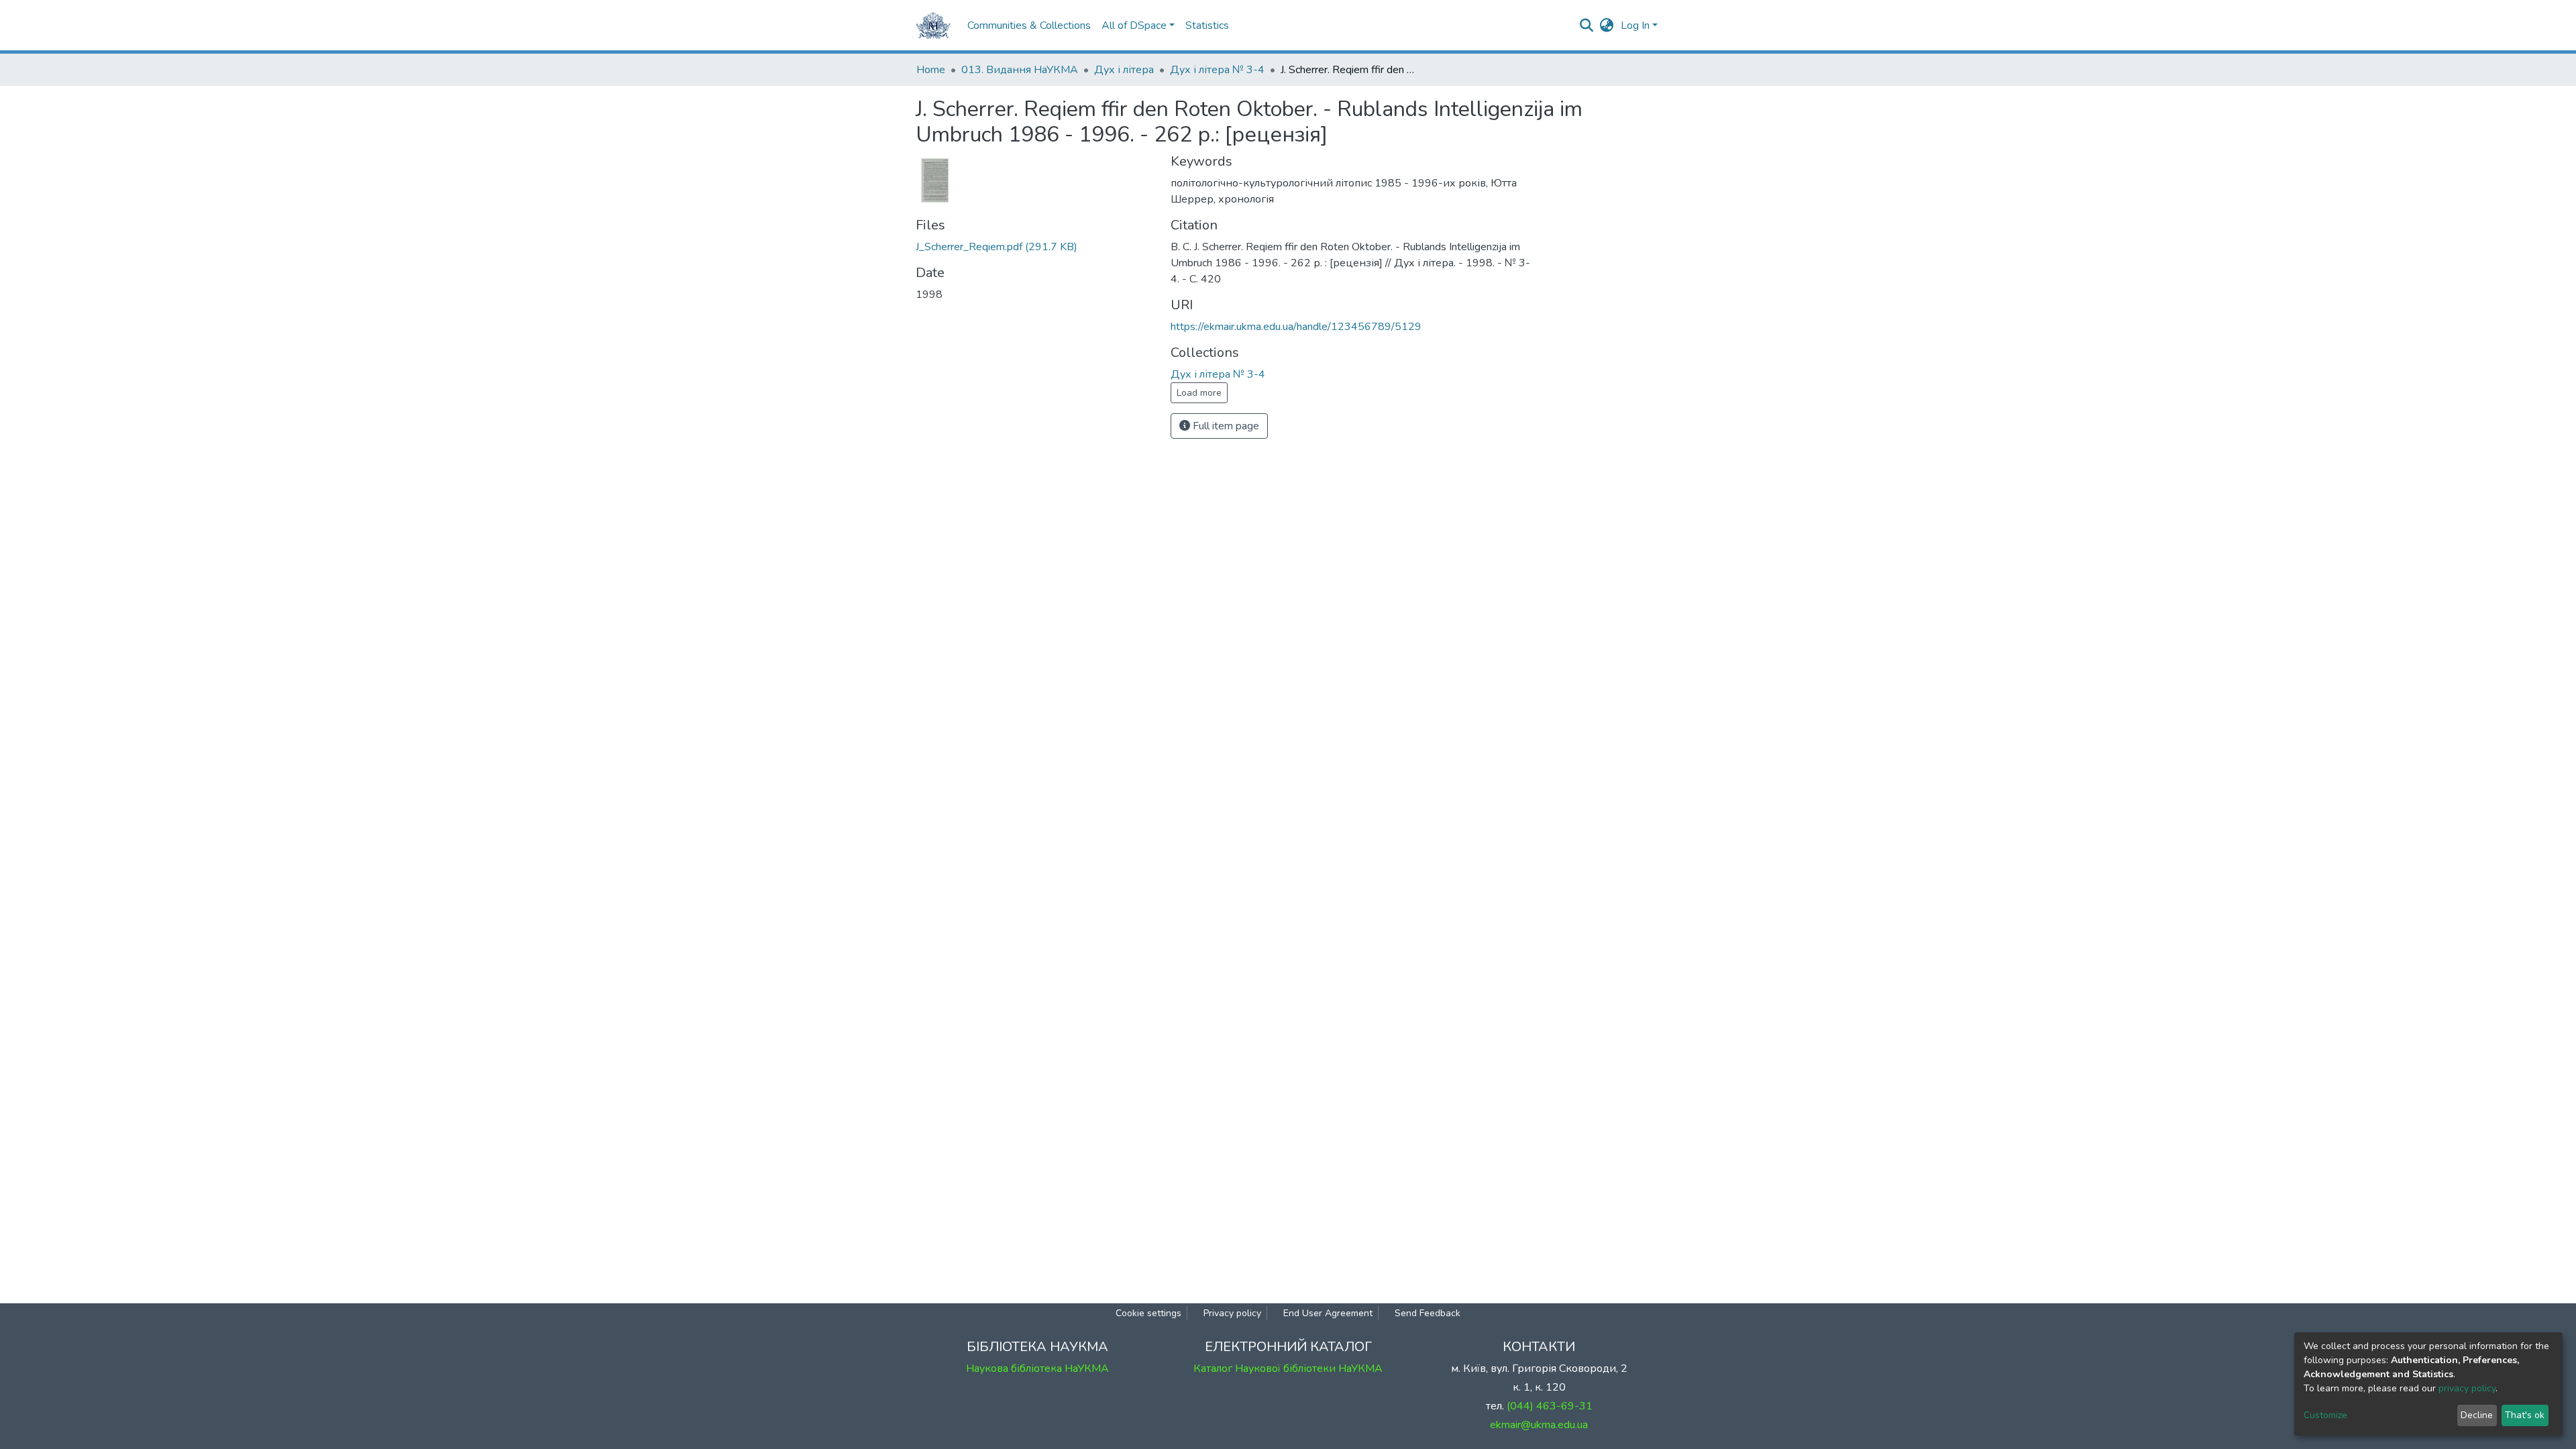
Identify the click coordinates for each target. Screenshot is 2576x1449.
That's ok (2525, 1415)
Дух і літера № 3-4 (1217, 70)
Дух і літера (1124, 70)
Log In (1635, 25)
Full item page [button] (1225, 426)
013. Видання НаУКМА (1020, 70)
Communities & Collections (1029, 25)
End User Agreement (1328, 1313)
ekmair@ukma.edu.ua (1539, 1425)
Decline (2477, 1415)
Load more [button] (1199, 393)
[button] (1607, 25)
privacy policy (2467, 1388)
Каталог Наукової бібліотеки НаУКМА (1288, 1368)
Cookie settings (1148, 1313)
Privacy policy (1232, 1313)
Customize (2325, 1415)
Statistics (1207, 25)
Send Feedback (1428, 1313)
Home (931, 70)
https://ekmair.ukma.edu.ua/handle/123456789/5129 (1296, 327)
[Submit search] (1587, 25)
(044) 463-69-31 (1550, 1406)
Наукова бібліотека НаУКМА (1037, 1368)
